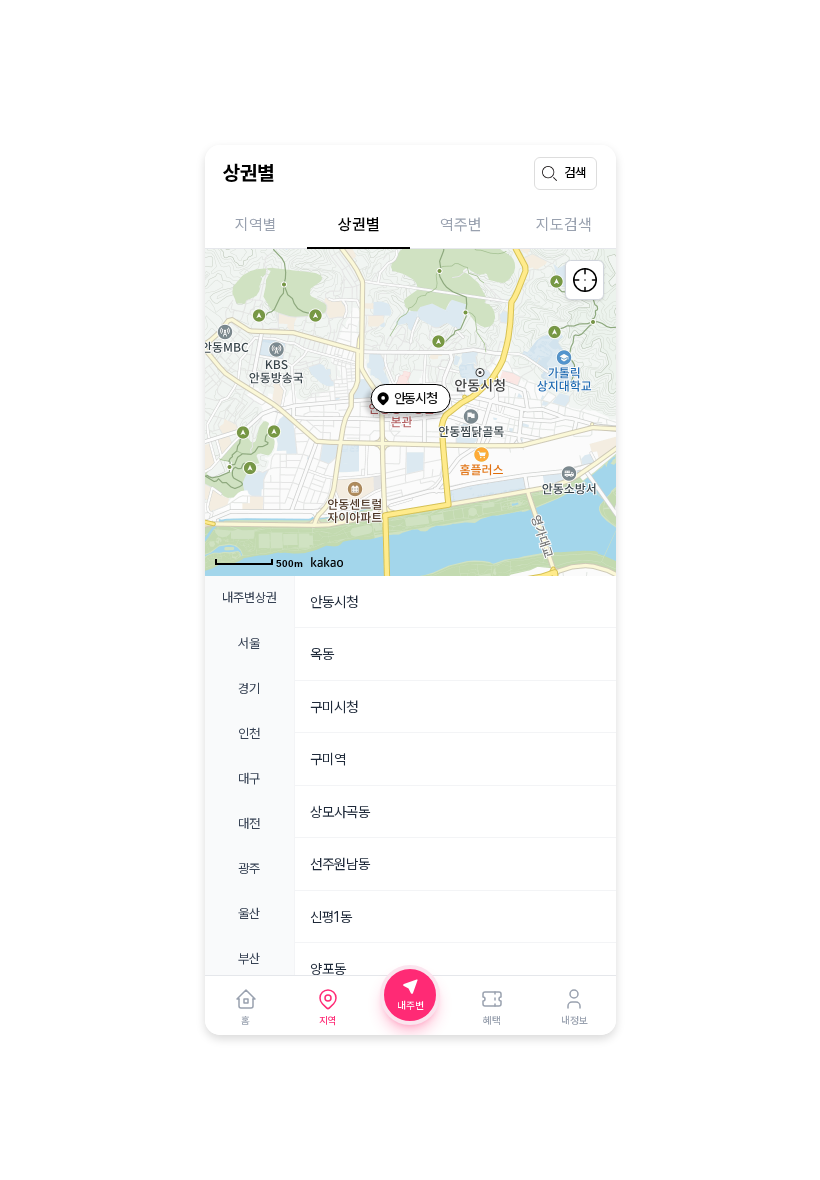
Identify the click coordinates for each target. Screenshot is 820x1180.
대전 (249, 823)
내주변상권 (249, 597)
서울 (249, 643)
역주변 (461, 224)
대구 (249, 778)
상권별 (359, 224)
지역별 (256, 224)
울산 (249, 913)
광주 (249, 868)
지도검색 (564, 224)
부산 (249, 958)
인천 (249, 733)
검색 (575, 172)
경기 (249, 688)
